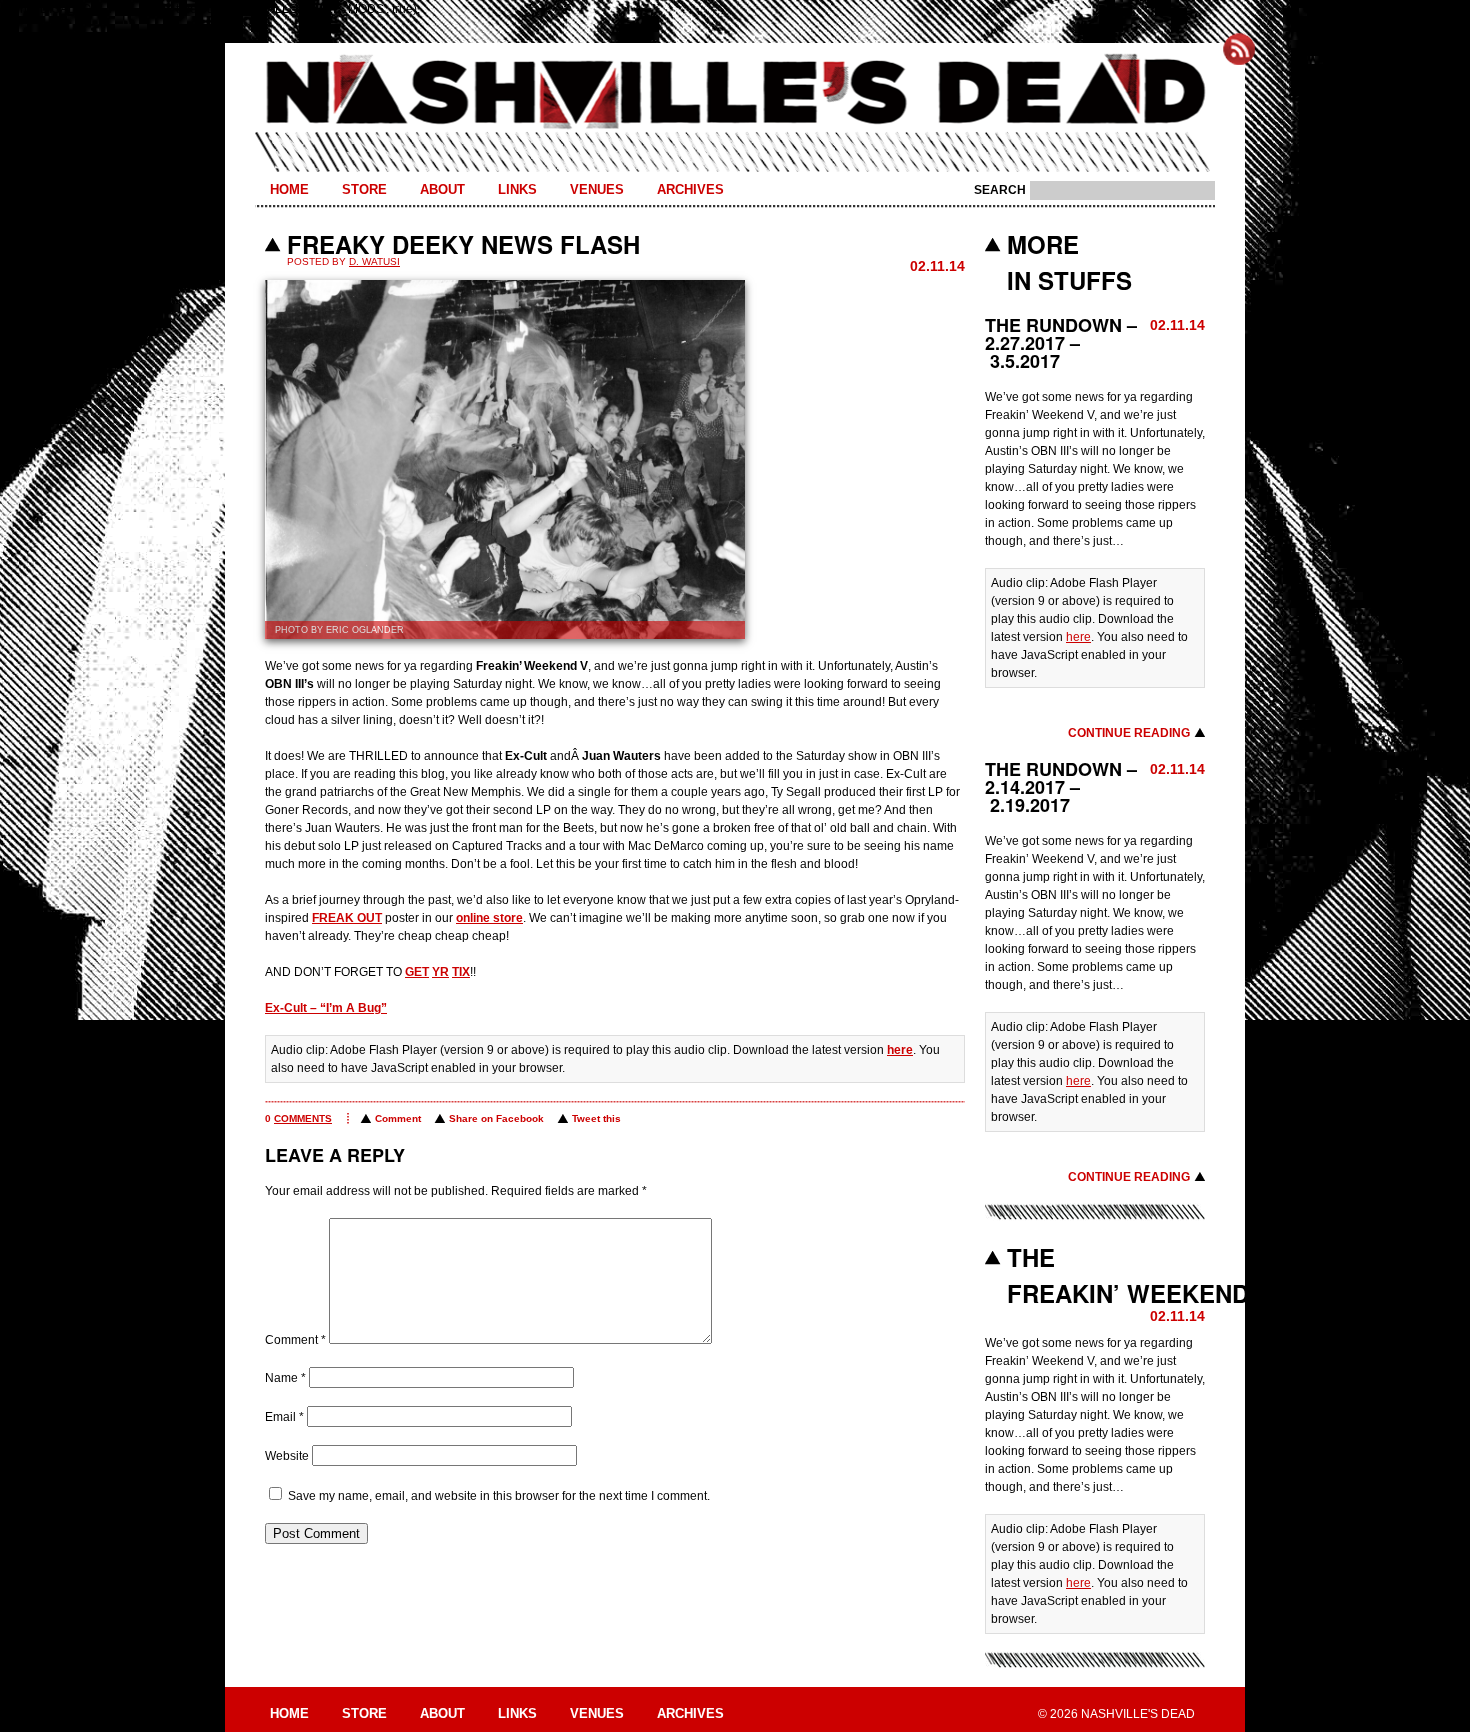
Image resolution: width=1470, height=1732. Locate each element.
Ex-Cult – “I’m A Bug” (326, 1008)
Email (284, 1417)
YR (440, 972)
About (442, 189)
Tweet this (596, 1118)
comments (303, 1118)
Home (289, 189)
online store (489, 918)
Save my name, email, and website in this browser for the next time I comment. (499, 1496)
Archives (690, 189)
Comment (398, 1118)
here (900, 1050)
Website (287, 1456)
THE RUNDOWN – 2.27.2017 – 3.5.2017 (1061, 343)
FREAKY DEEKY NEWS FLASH (463, 244)
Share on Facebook (496, 1118)
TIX (461, 972)
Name (285, 1378)
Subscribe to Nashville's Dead (1239, 49)
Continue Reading (1129, 733)
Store (364, 189)
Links (517, 189)
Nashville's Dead (735, 93)
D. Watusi (374, 261)
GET (417, 972)
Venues (597, 189)
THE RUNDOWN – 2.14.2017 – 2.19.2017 (1061, 787)
